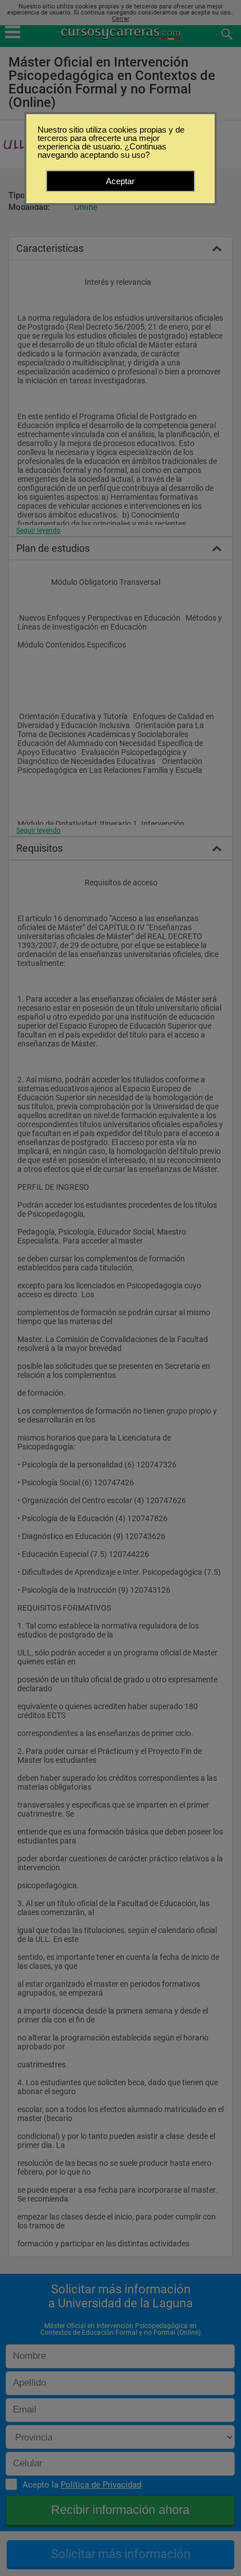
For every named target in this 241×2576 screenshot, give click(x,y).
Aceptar (120, 181)
